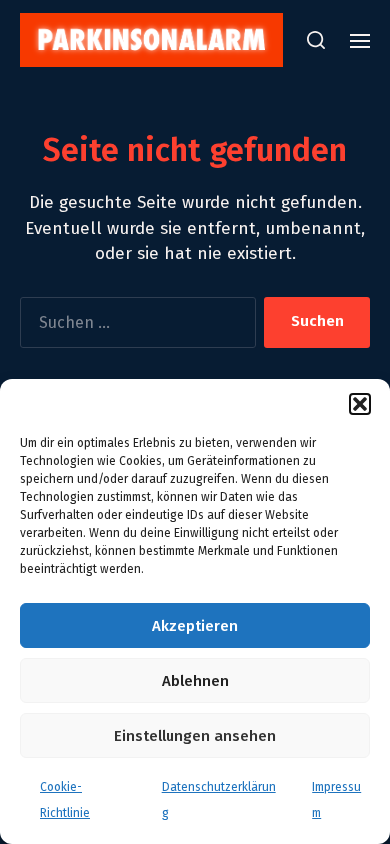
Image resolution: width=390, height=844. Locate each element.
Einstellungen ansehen (195, 736)
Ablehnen (195, 681)
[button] (360, 404)
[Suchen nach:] (134, 326)
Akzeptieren (195, 626)
